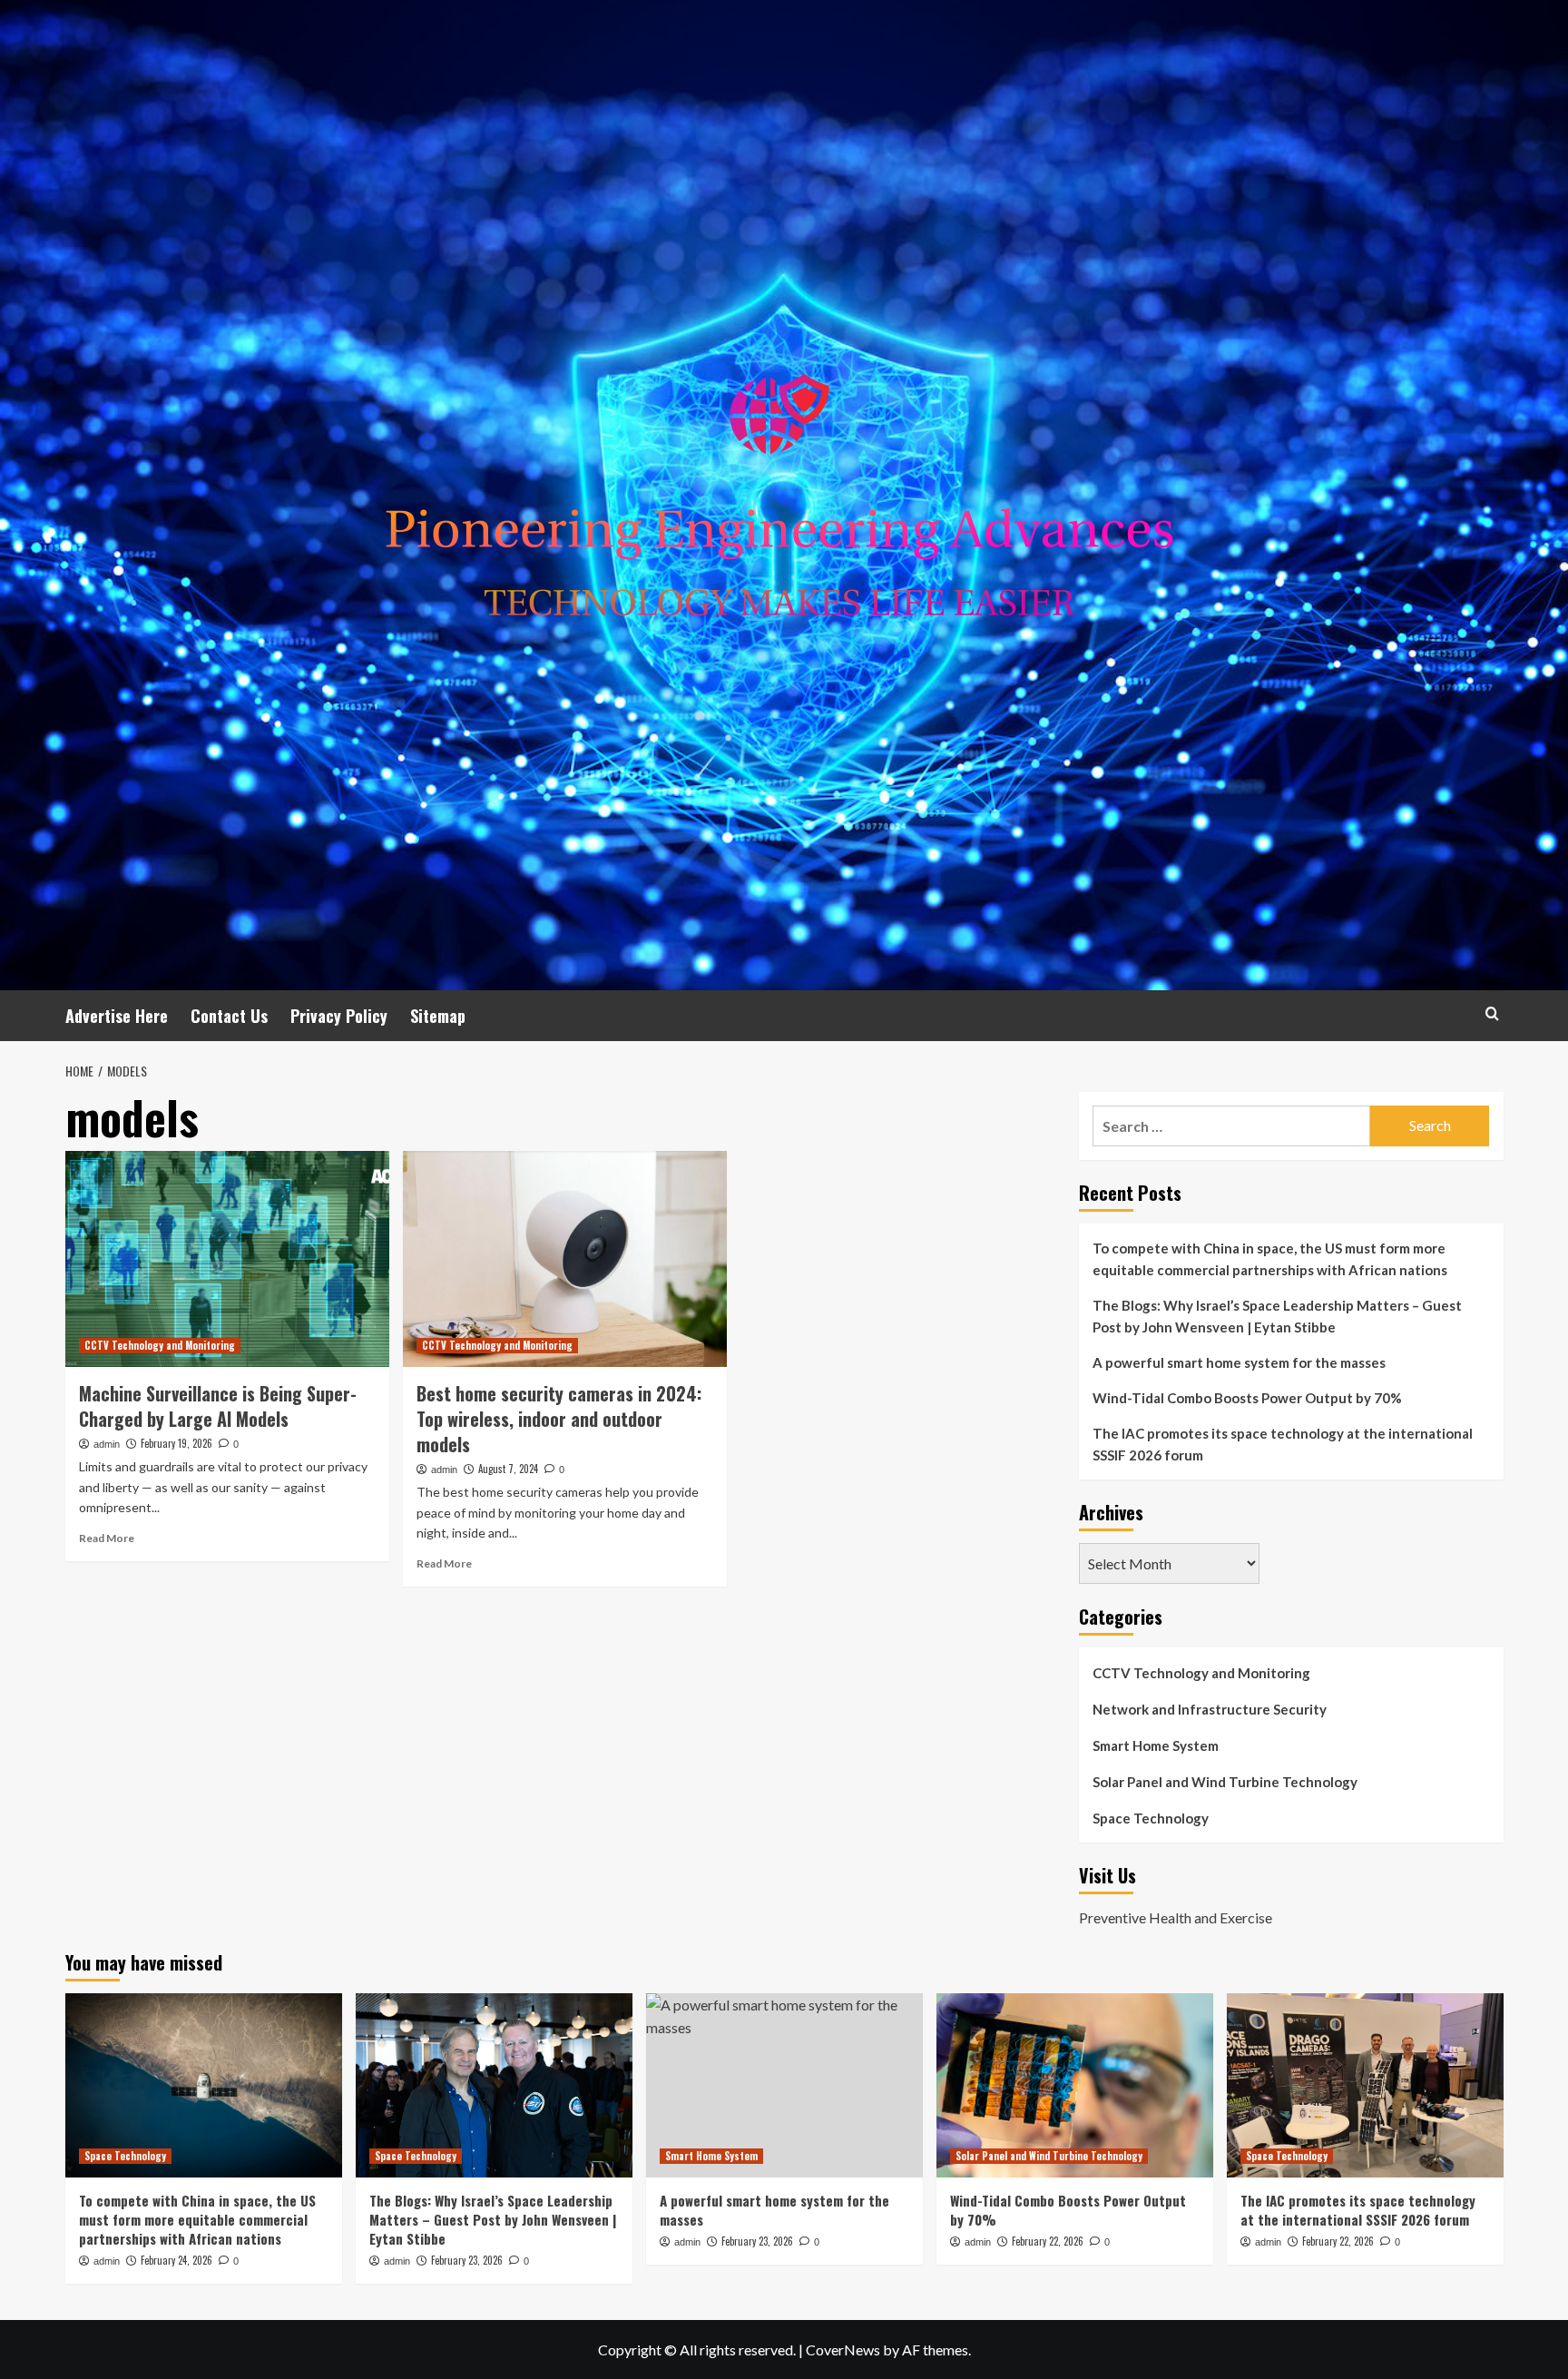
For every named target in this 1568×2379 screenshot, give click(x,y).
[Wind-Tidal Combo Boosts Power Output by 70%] (1075, 2085)
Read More (107, 1538)
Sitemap (438, 1016)
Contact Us (229, 1016)
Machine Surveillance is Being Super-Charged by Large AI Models (218, 1406)
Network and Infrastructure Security (1210, 1709)
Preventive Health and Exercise (1176, 1917)
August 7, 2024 (508, 1469)
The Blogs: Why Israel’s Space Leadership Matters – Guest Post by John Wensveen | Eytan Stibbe (1277, 1316)
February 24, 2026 (176, 2260)
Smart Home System (1156, 1745)
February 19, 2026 (176, 1443)
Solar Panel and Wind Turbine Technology (1225, 1782)
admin (107, 1444)
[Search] (1492, 1013)
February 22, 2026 (1048, 2241)
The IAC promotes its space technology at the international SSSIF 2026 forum (1283, 1444)
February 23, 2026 (467, 2260)
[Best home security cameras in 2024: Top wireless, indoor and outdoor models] (565, 1259)
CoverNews (843, 2350)
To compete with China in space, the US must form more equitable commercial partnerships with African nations (1270, 1259)
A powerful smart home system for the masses (1239, 1362)
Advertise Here (117, 1016)
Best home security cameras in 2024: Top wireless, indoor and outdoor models (559, 1419)
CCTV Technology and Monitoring (160, 1345)
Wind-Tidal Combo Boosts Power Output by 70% (1247, 1398)
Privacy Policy (339, 1016)
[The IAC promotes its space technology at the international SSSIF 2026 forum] (1365, 2085)
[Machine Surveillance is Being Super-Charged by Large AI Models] (227, 1259)
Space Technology (1151, 1818)
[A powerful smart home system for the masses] (784, 2085)
